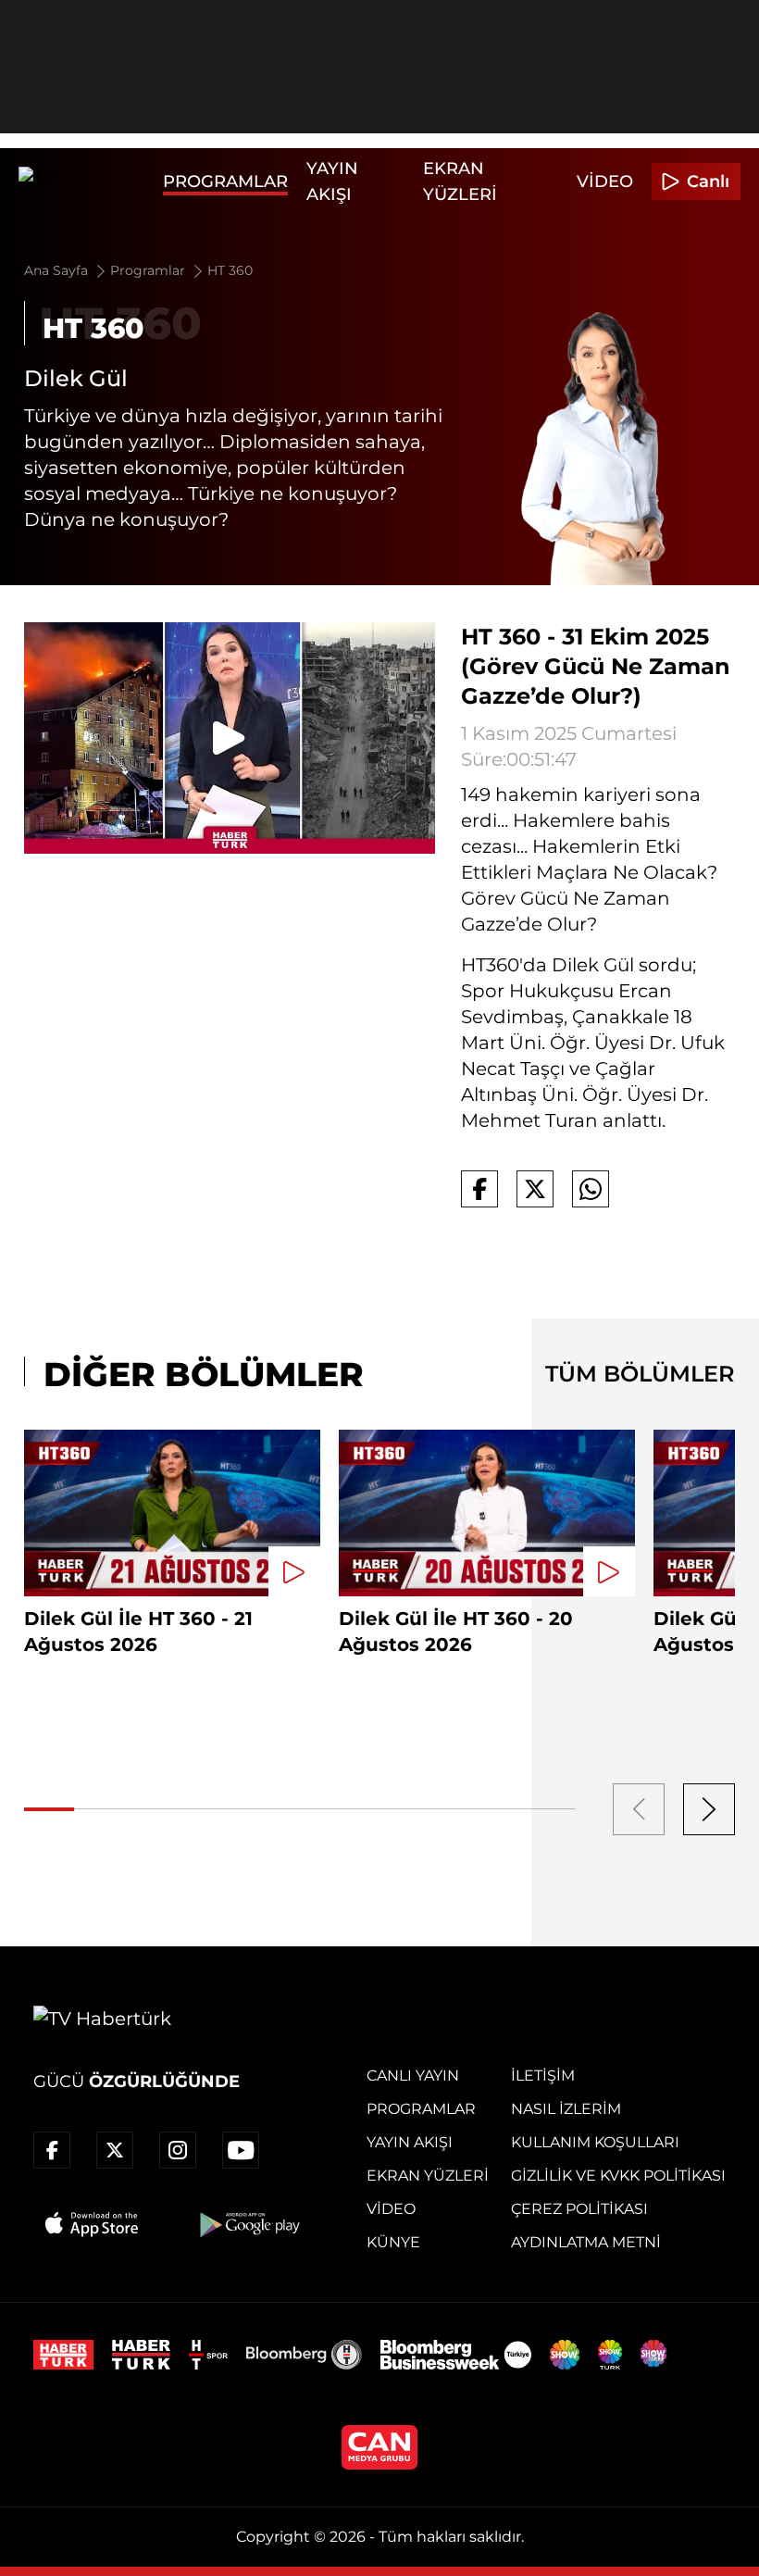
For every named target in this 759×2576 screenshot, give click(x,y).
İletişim (543, 2076)
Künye (393, 2242)
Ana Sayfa (58, 270)
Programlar (225, 181)
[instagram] (178, 2150)
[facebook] (52, 2150)
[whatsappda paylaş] (591, 1189)
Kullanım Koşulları (595, 2142)
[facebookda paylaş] (479, 1189)
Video (605, 181)
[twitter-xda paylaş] (535, 1189)
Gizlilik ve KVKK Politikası (618, 2176)
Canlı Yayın (413, 2076)
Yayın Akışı (410, 2142)
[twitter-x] (115, 2150)
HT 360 (230, 270)
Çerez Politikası (579, 2209)
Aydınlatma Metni (586, 2242)
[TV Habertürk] (86, 181)
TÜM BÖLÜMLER (640, 1374)
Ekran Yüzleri (428, 2176)
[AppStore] (93, 2224)
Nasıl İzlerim (566, 2109)
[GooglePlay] (248, 2224)
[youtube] (241, 2150)
